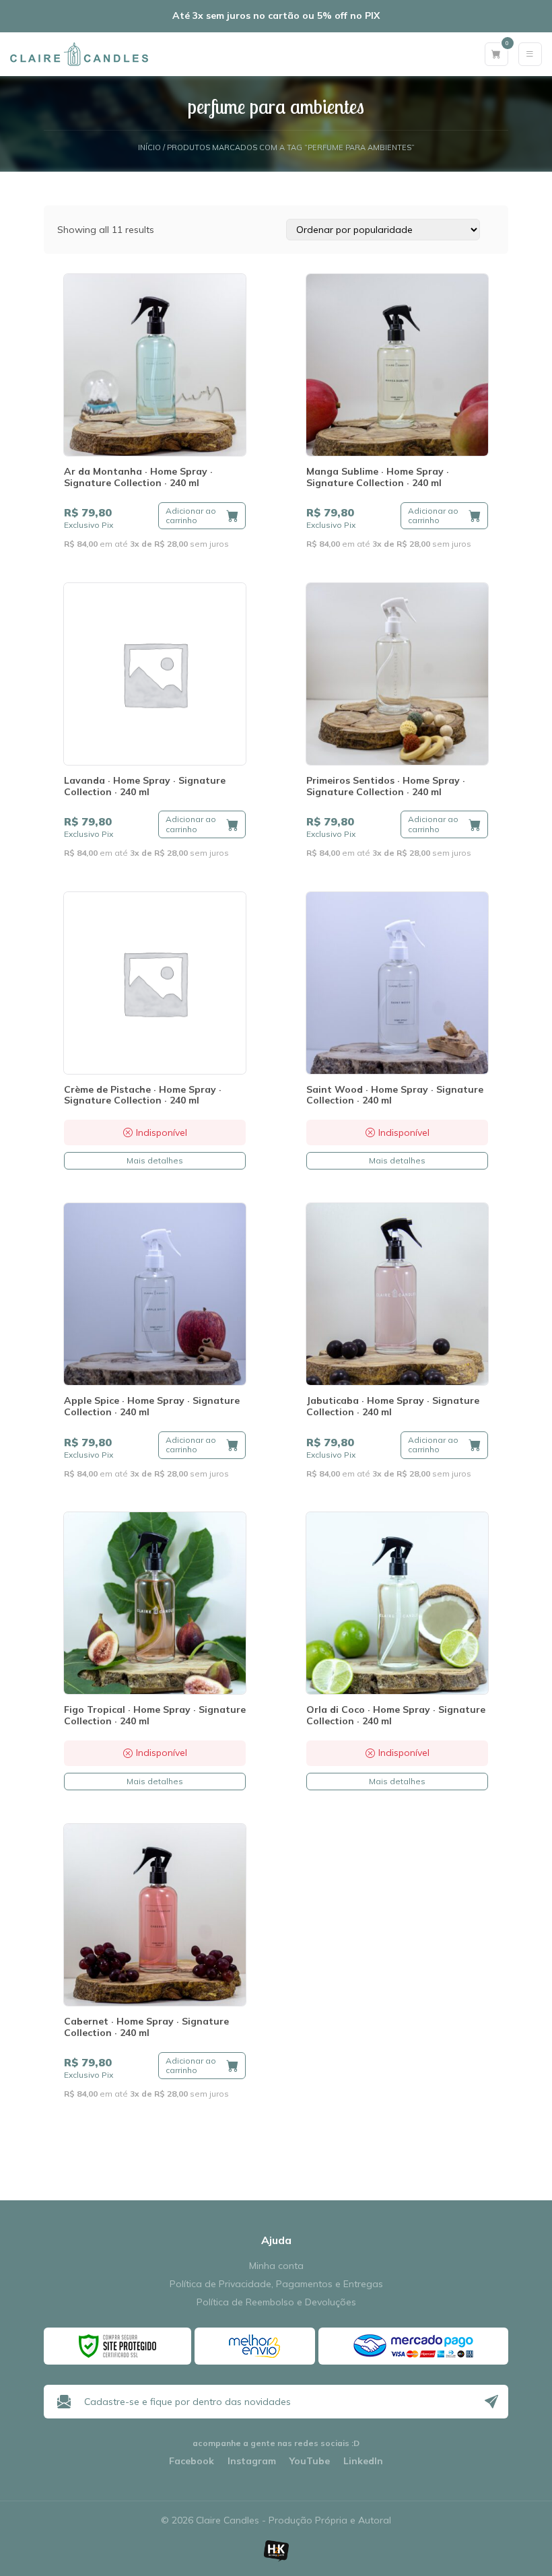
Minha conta (276, 2266)
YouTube (310, 2461)
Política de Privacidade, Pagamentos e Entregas (276, 2284)
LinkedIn (363, 2461)
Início (149, 148)
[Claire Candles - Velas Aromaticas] (79, 54)
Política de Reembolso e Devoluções (276, 2302)
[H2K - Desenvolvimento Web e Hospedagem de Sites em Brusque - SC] (276, 2551)
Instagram (252, 2461)
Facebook (192, 2461)
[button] (202, 516)
